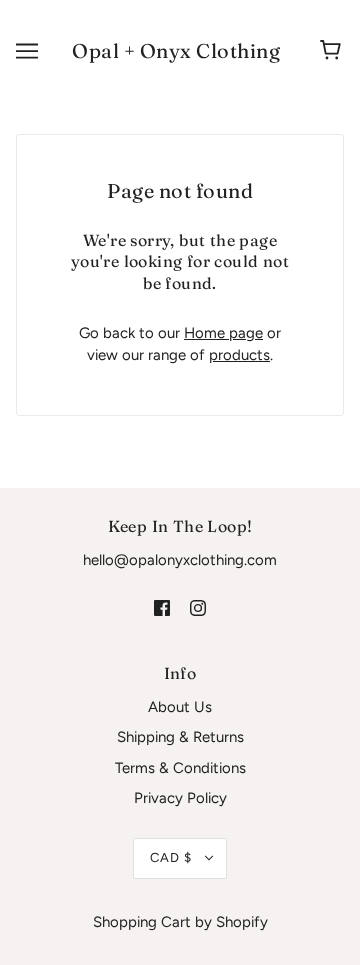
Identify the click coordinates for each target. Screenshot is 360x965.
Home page (223, 333)
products (239, 355)
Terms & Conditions (180, 768)
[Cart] (333, 51)
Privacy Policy (180, 798)
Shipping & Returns (180, 737)
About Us (180, 707)
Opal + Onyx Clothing (176, 50)
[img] (162, 607)
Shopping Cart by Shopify (180, 922)
